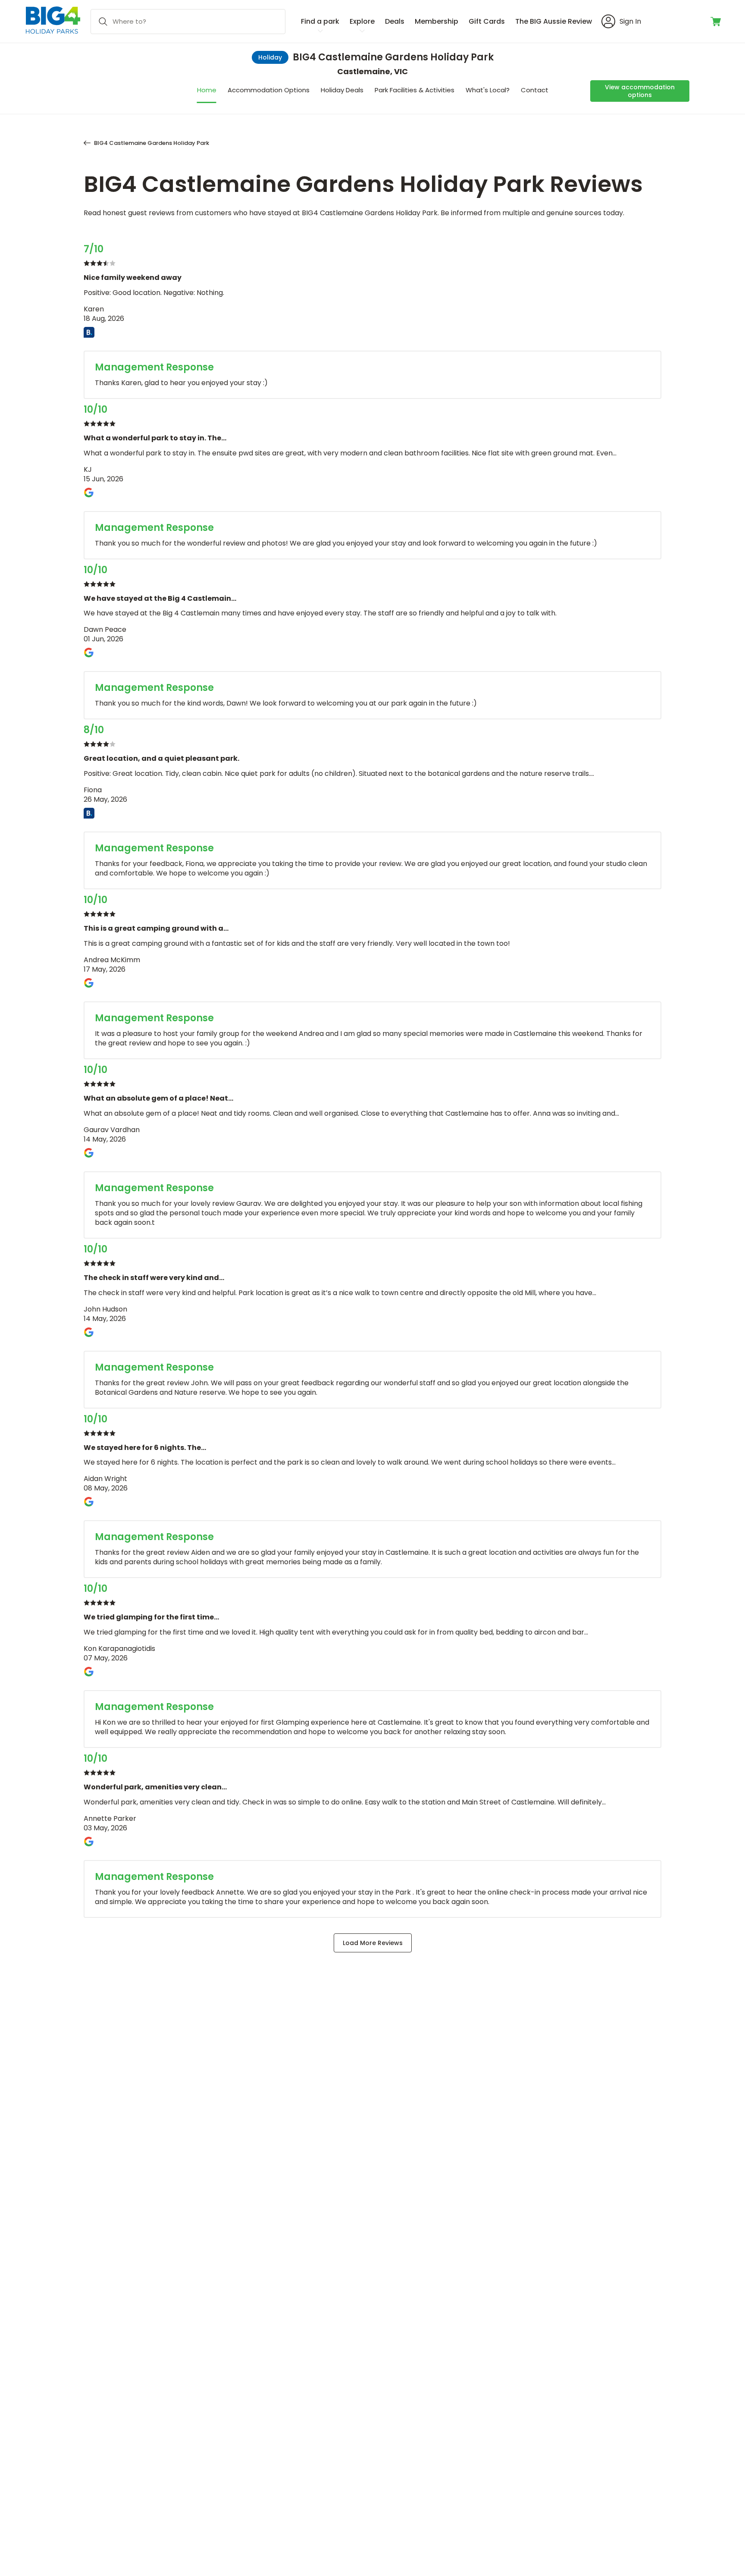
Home (207, 90)
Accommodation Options (269, 90)
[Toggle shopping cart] (716, 22)
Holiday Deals (342, 90)
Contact (535, 90)
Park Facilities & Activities (415, 90)
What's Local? (488, 90)
